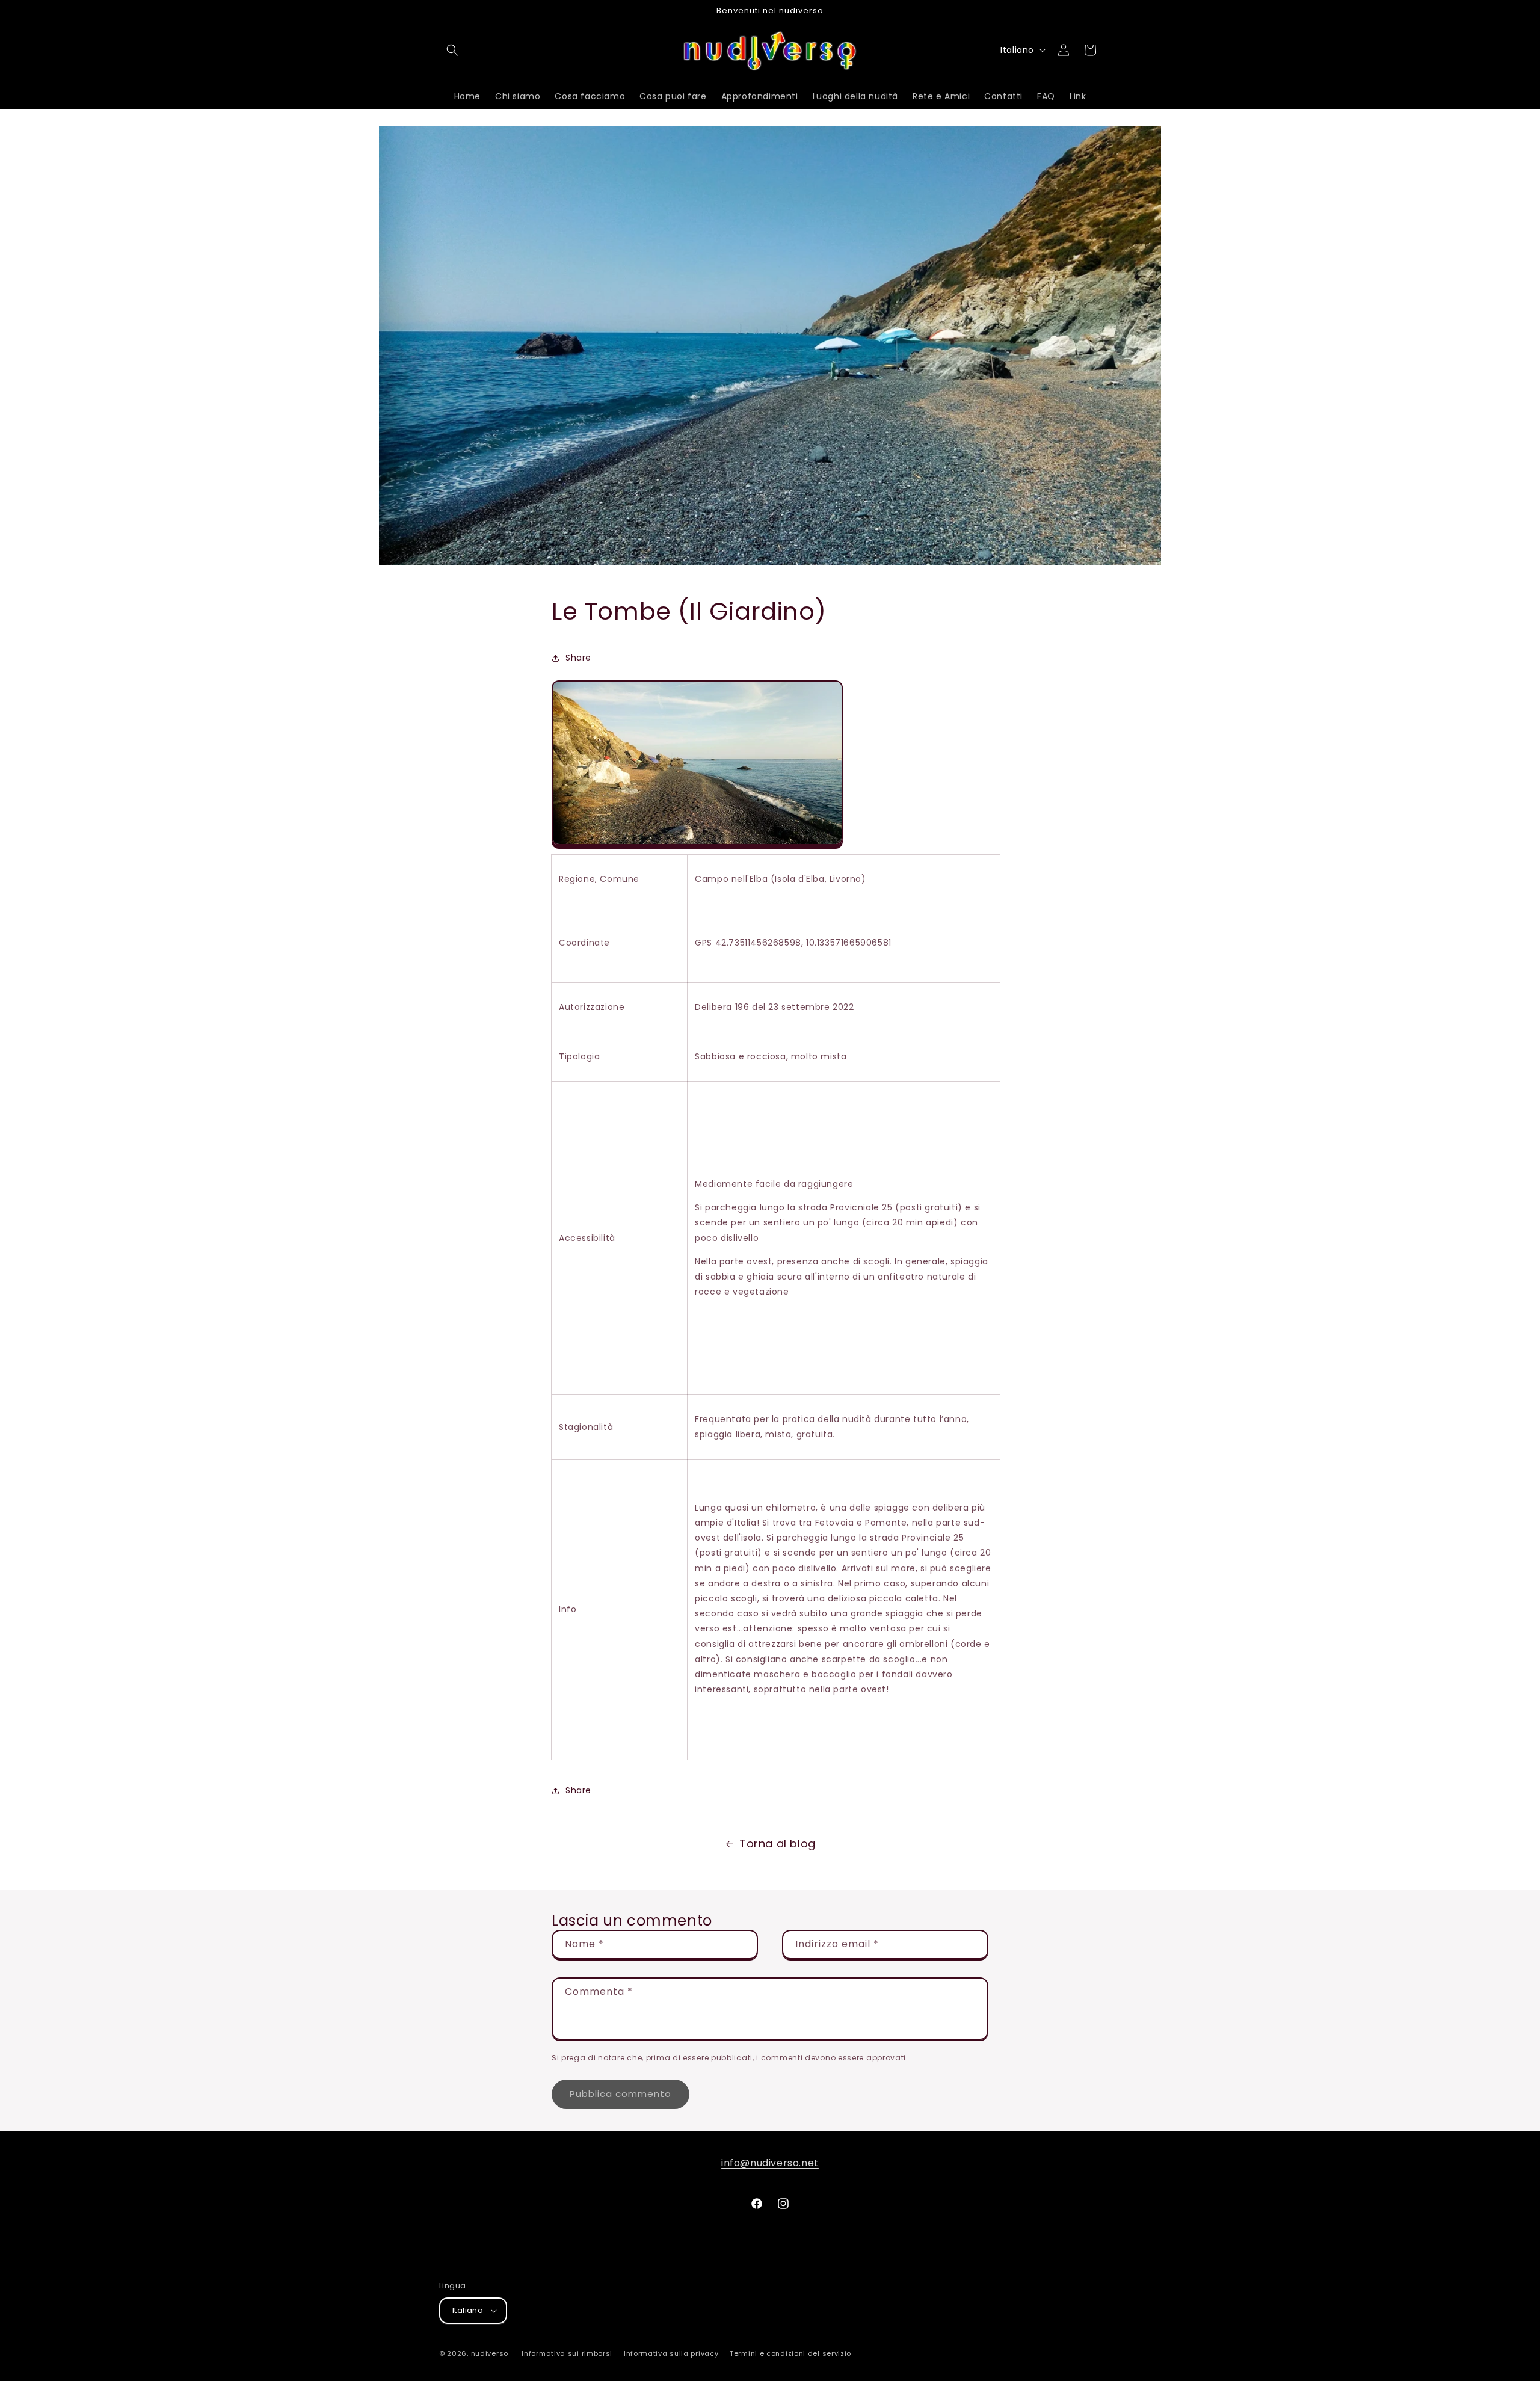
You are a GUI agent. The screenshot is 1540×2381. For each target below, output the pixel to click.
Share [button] (578, 658)
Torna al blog (778, 1844)
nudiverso (490, 2353)
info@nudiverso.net (770, 2163)
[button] (452, 50)
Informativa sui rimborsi (567, 2353)
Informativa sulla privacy (671, 2353)
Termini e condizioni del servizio (790, 2353)
